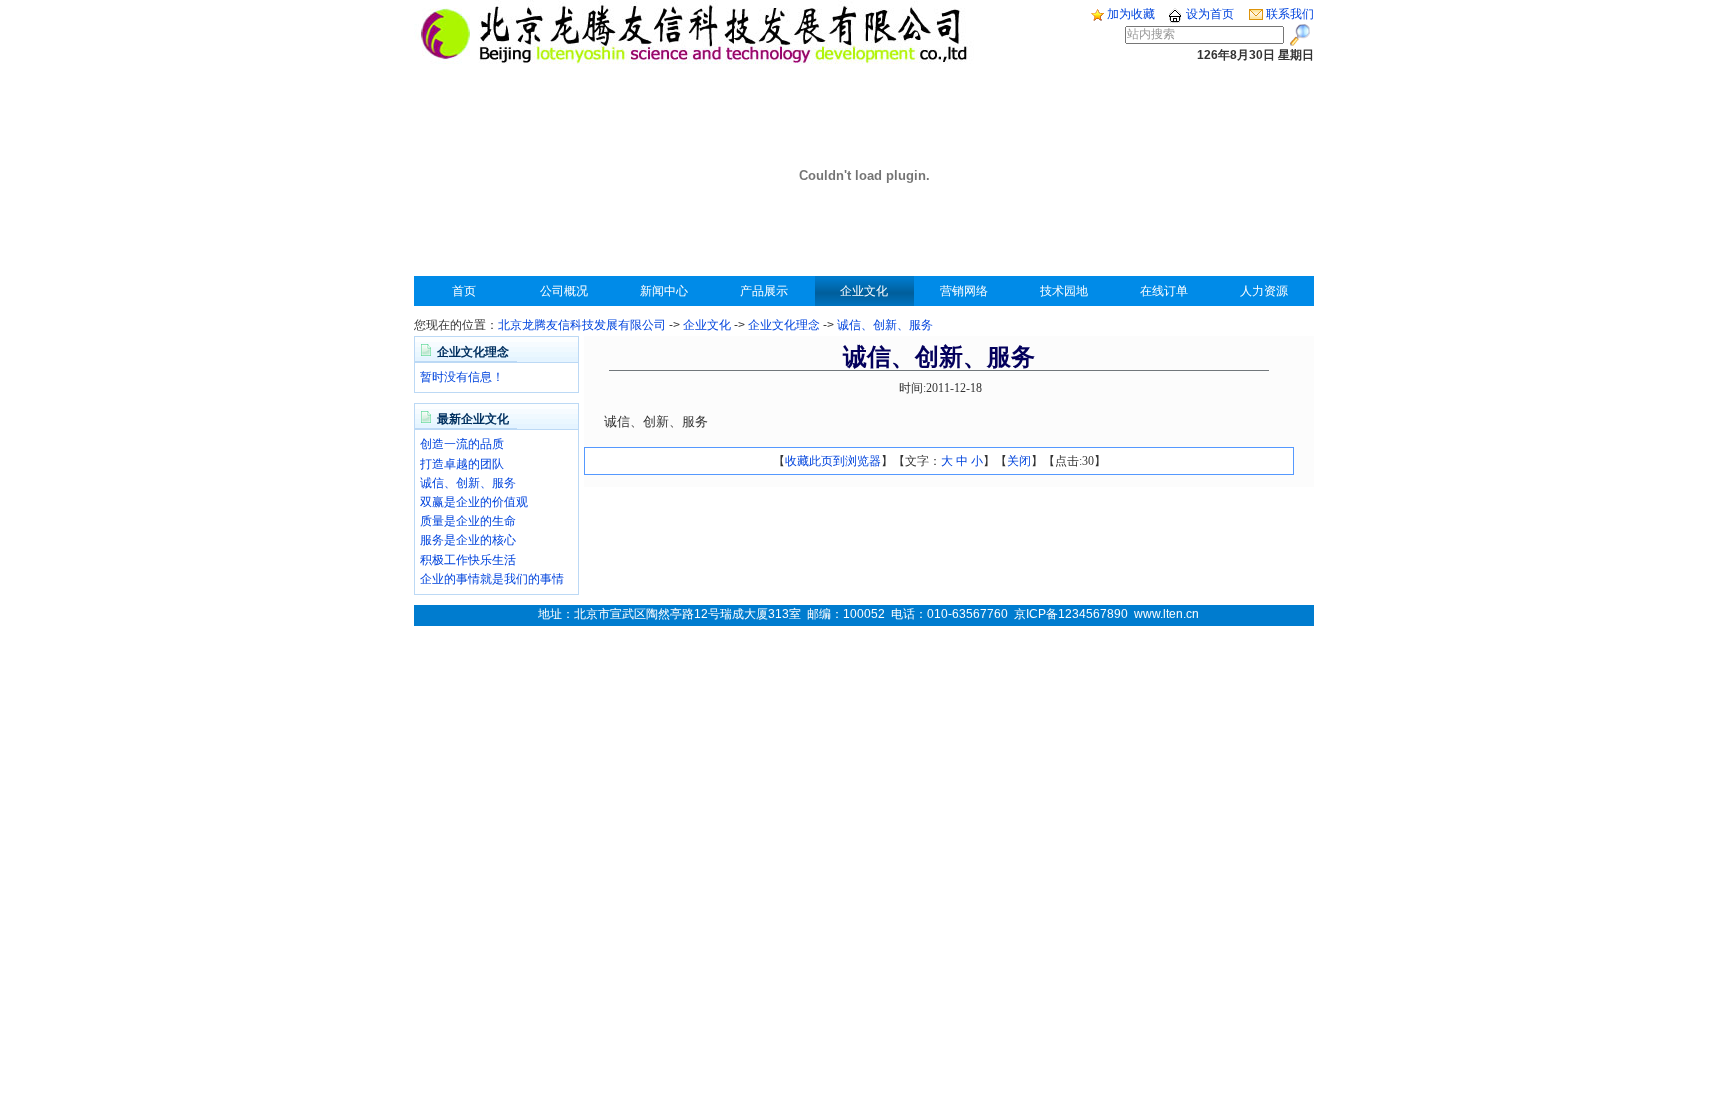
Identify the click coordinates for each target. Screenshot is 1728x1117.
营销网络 (964, 291)
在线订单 (1164, 291)
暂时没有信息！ (462, 377)
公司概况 (564, 291)
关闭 (1019, 461)
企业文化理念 (784, 325)
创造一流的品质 (462, 444)
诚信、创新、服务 (885, 325)
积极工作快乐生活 (468, 560)
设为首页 (1208, 14)
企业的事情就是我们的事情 (492, 579)
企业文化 (864, 291)
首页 (464, 291)
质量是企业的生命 (468, 521)
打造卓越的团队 (462, 464)
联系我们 (1288, 14)
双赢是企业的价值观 (474, 502)
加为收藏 (1129, 14)
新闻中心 (664, 291)
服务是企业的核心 (468, 540)
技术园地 (1064, 291)
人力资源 (1264, 291)
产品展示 (764, 291)
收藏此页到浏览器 (833, 461)
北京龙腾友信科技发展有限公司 (582, 325)
